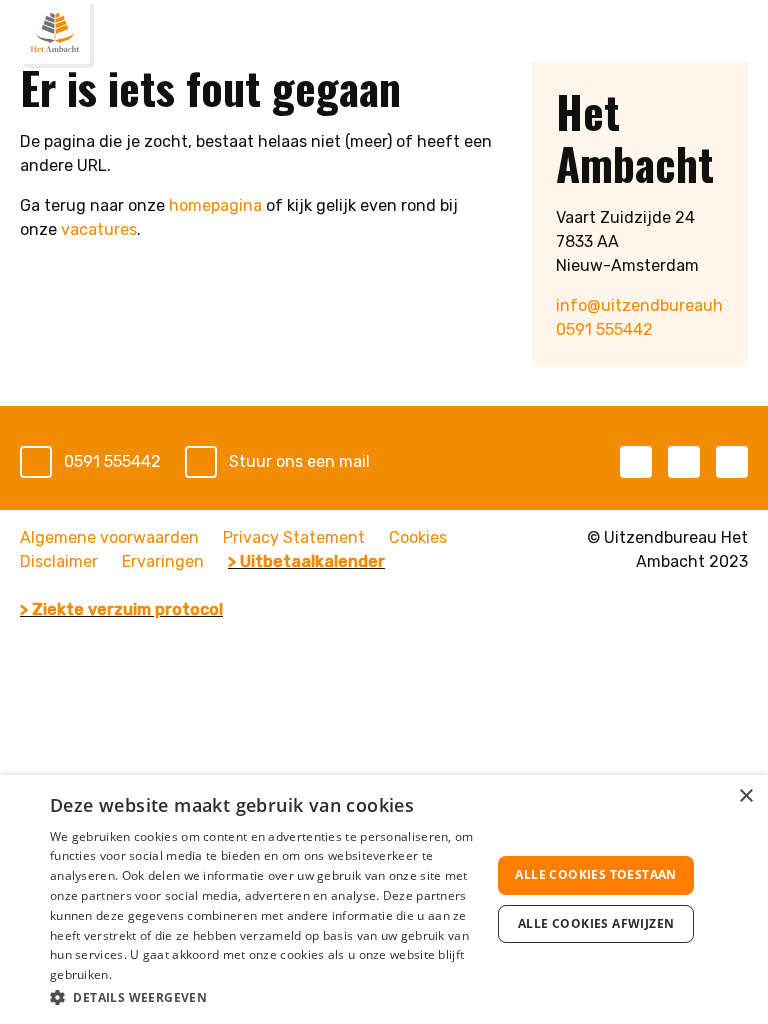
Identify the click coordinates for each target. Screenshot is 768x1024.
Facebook (636, 462)
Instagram (732, 462)
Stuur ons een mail (299, 461)
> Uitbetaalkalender (306, 561)
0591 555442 (604, 329)
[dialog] (384, 899)
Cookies (418, 537)
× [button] (745, 796)
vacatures (99, 229)
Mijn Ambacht (691, 36)
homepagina (215, 205)
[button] (264, 997)
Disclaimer (59, 561)
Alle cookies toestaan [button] (595, 874)
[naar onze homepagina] (55, 32)
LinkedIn (684, 462)
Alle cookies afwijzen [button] (596, 923)
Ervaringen (163, 561)
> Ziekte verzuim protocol (121, 609)
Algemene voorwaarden (109, 537)
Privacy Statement (294, 537)
